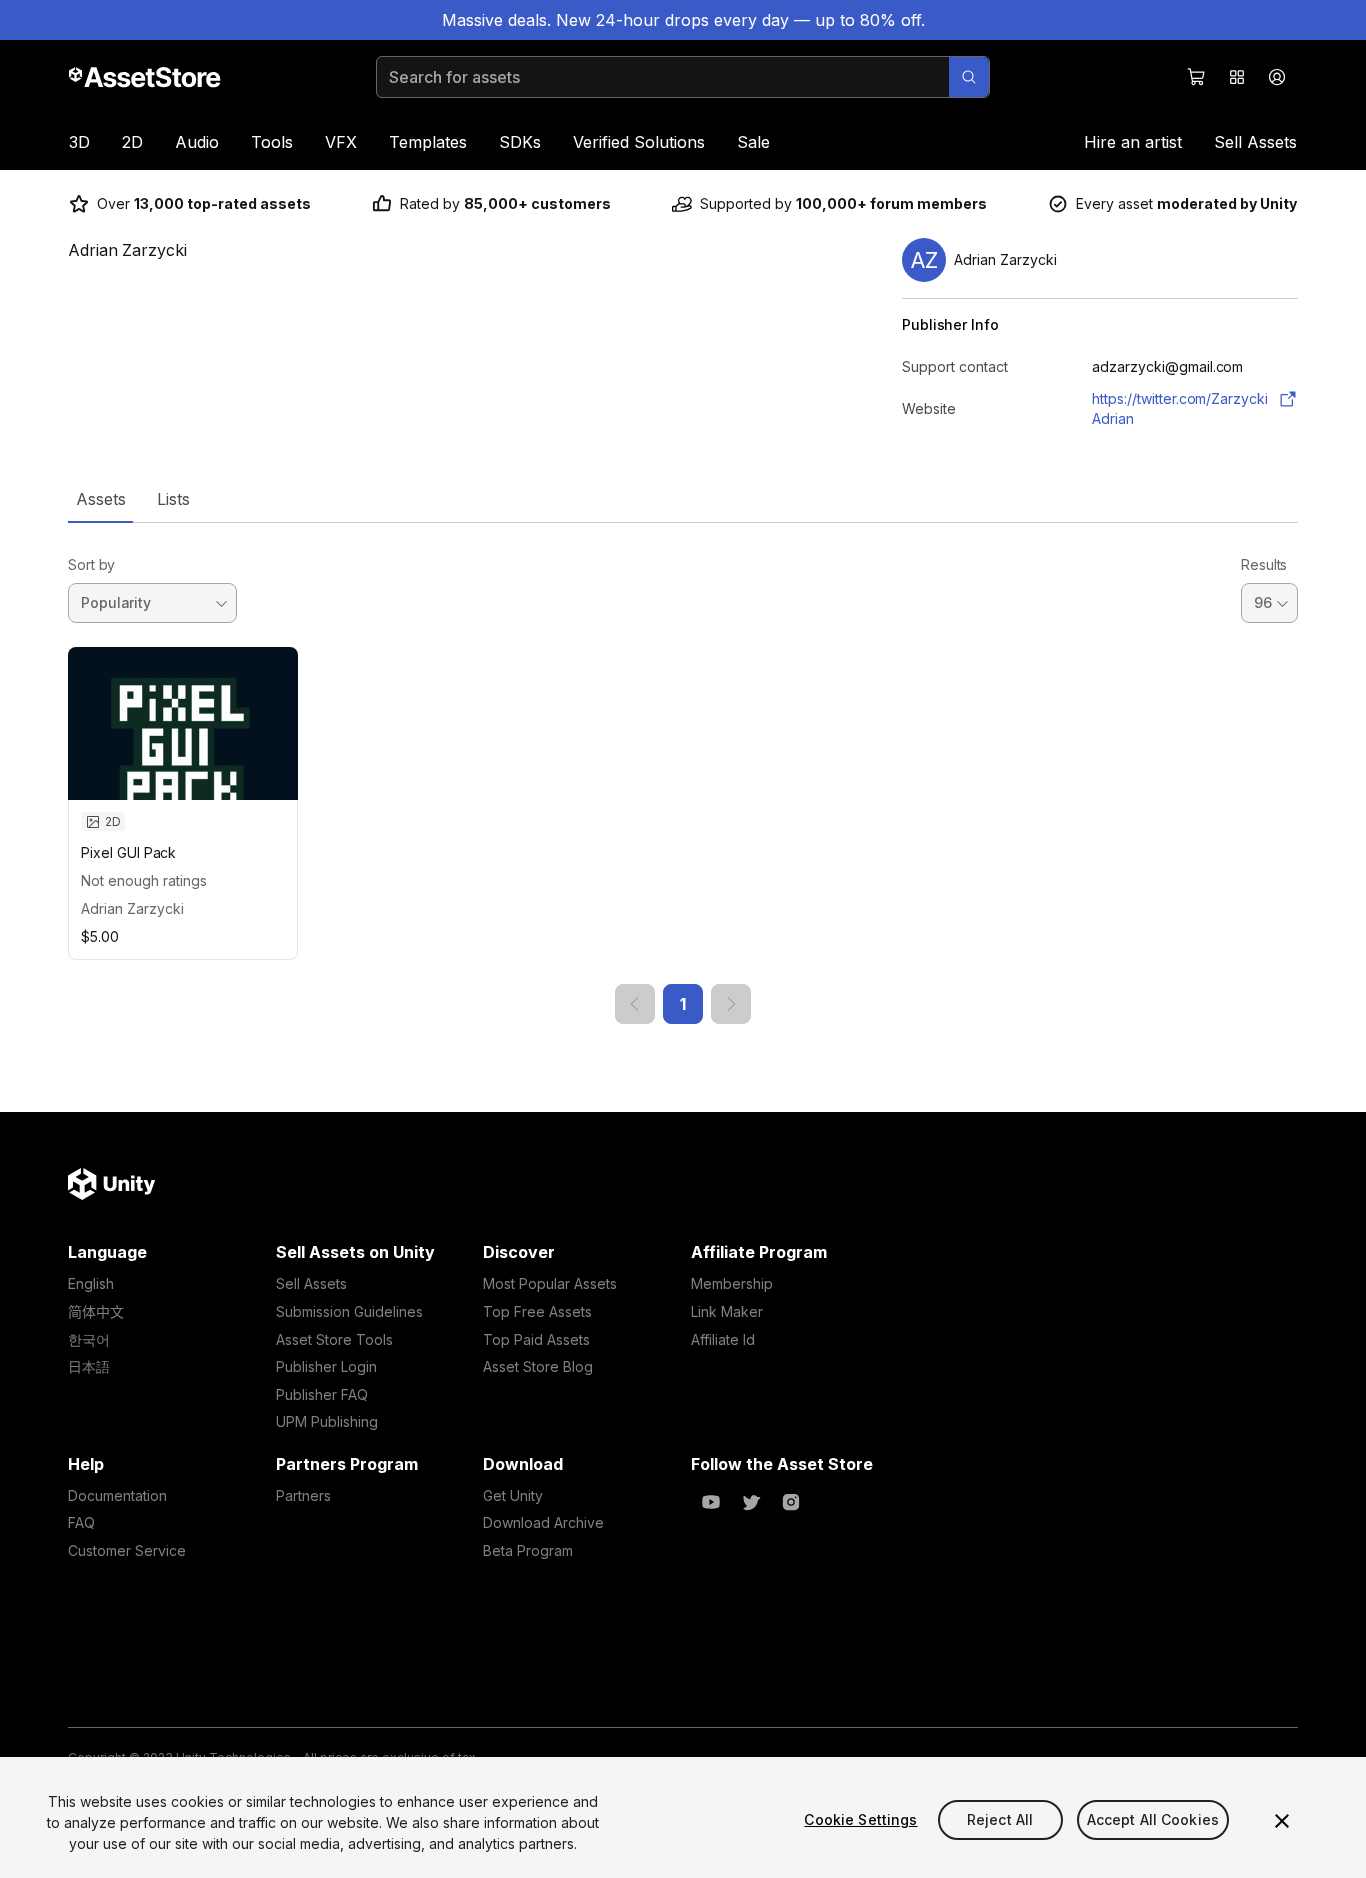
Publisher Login (326, 1366)
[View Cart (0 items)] (1197, 77)
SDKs (520, 142)
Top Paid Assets (536, 1339)
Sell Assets (1255, 142)
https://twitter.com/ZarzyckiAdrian (1180, 408)
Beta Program (528, 1550)
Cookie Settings (860, 1819)
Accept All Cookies (1153, 1819)
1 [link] (683, 1004)
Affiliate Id (723, 1339)
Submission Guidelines (349, 1311)
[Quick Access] (1237, 77)
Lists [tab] (173, 499)
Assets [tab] (100, 499)
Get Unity (513, 1495)
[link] (635, 1004)
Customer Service (127, 1550)
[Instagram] (791, 1502)
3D (79, 142)
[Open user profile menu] (1277, 77)
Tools (272, 142)
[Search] (969, 77)
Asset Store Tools (334, 1339)
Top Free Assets (537, 1311)
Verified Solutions (639, 142)
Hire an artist (1133, 142)
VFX (341, 142)
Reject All (1000, 1819)
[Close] (1282, 1821)
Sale (753, 142)
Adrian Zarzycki (132, 908)
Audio (197, 142)
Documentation (117, 1495)
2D (132, 142)
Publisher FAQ (322, 1394)
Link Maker (727, 1311)
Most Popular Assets (550, 1283)
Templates (428, 142)
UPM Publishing (327, 1421)
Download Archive (543, 1522)
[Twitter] (751, 1502)
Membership (732, 1283)
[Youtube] (711, 1502)
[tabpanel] (683, 773)
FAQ (81, 1522)
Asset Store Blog (538, 1366)
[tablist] (683, 499)
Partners (303, 1495)
